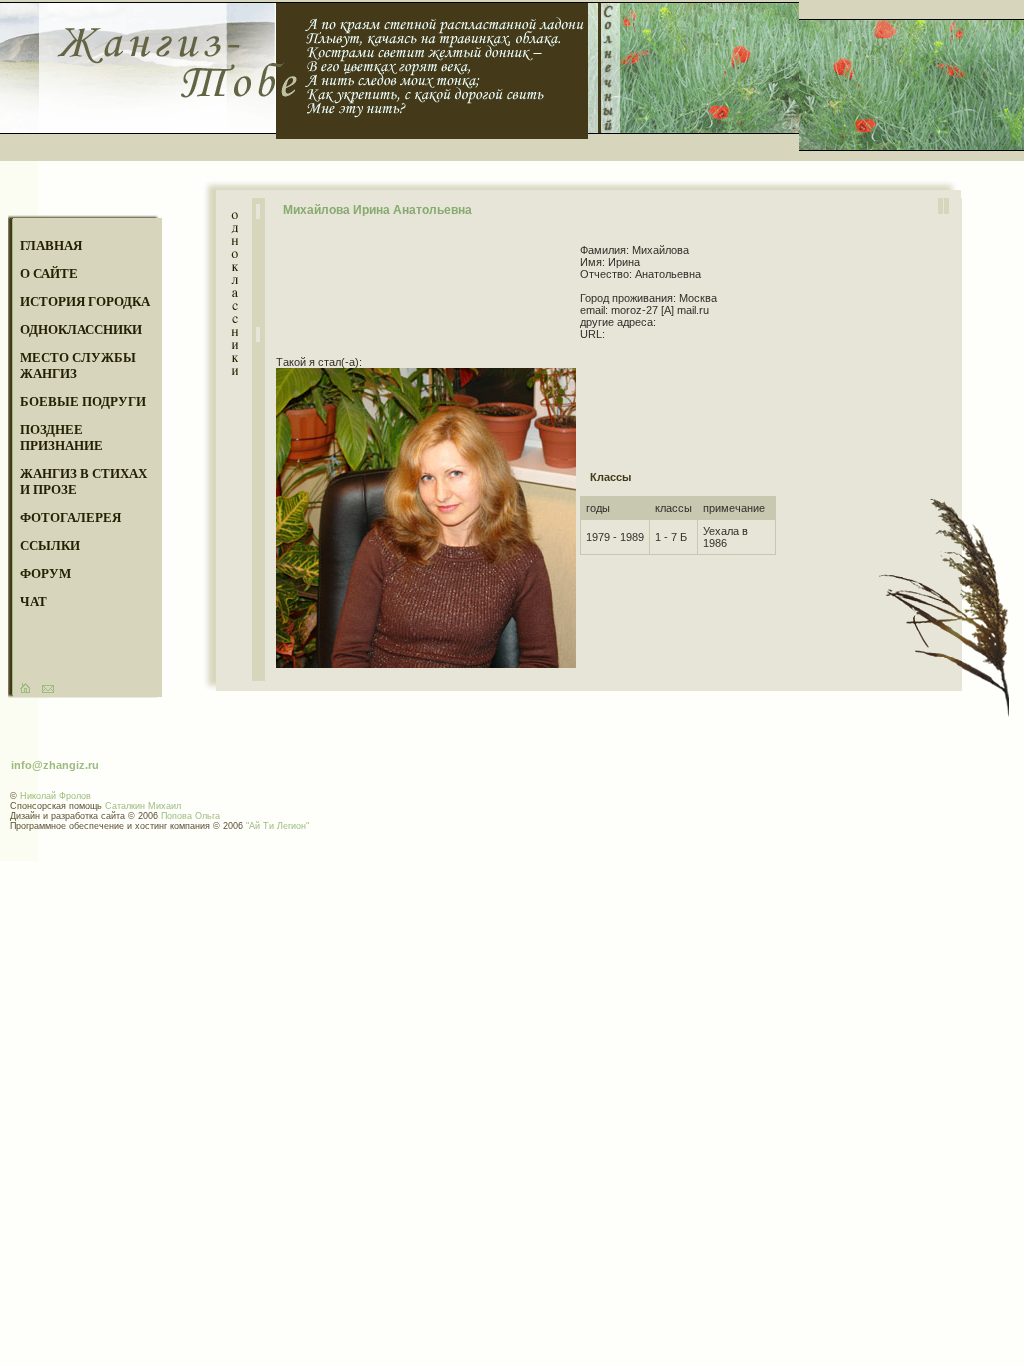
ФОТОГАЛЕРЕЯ (70, 517)
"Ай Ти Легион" (277, 826)
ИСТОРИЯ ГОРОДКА (85, 301)
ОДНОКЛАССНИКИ (81, 329)
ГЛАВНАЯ (51, 245)
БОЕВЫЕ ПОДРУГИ (83, 401)
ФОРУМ (45, 573)
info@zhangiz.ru (55, 765)
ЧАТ (33, 601)
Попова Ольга (190, 816)
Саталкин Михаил (143, 806)
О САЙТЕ (49, 273)
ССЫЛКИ (50, 545)
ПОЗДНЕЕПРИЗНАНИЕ (61, 437)
